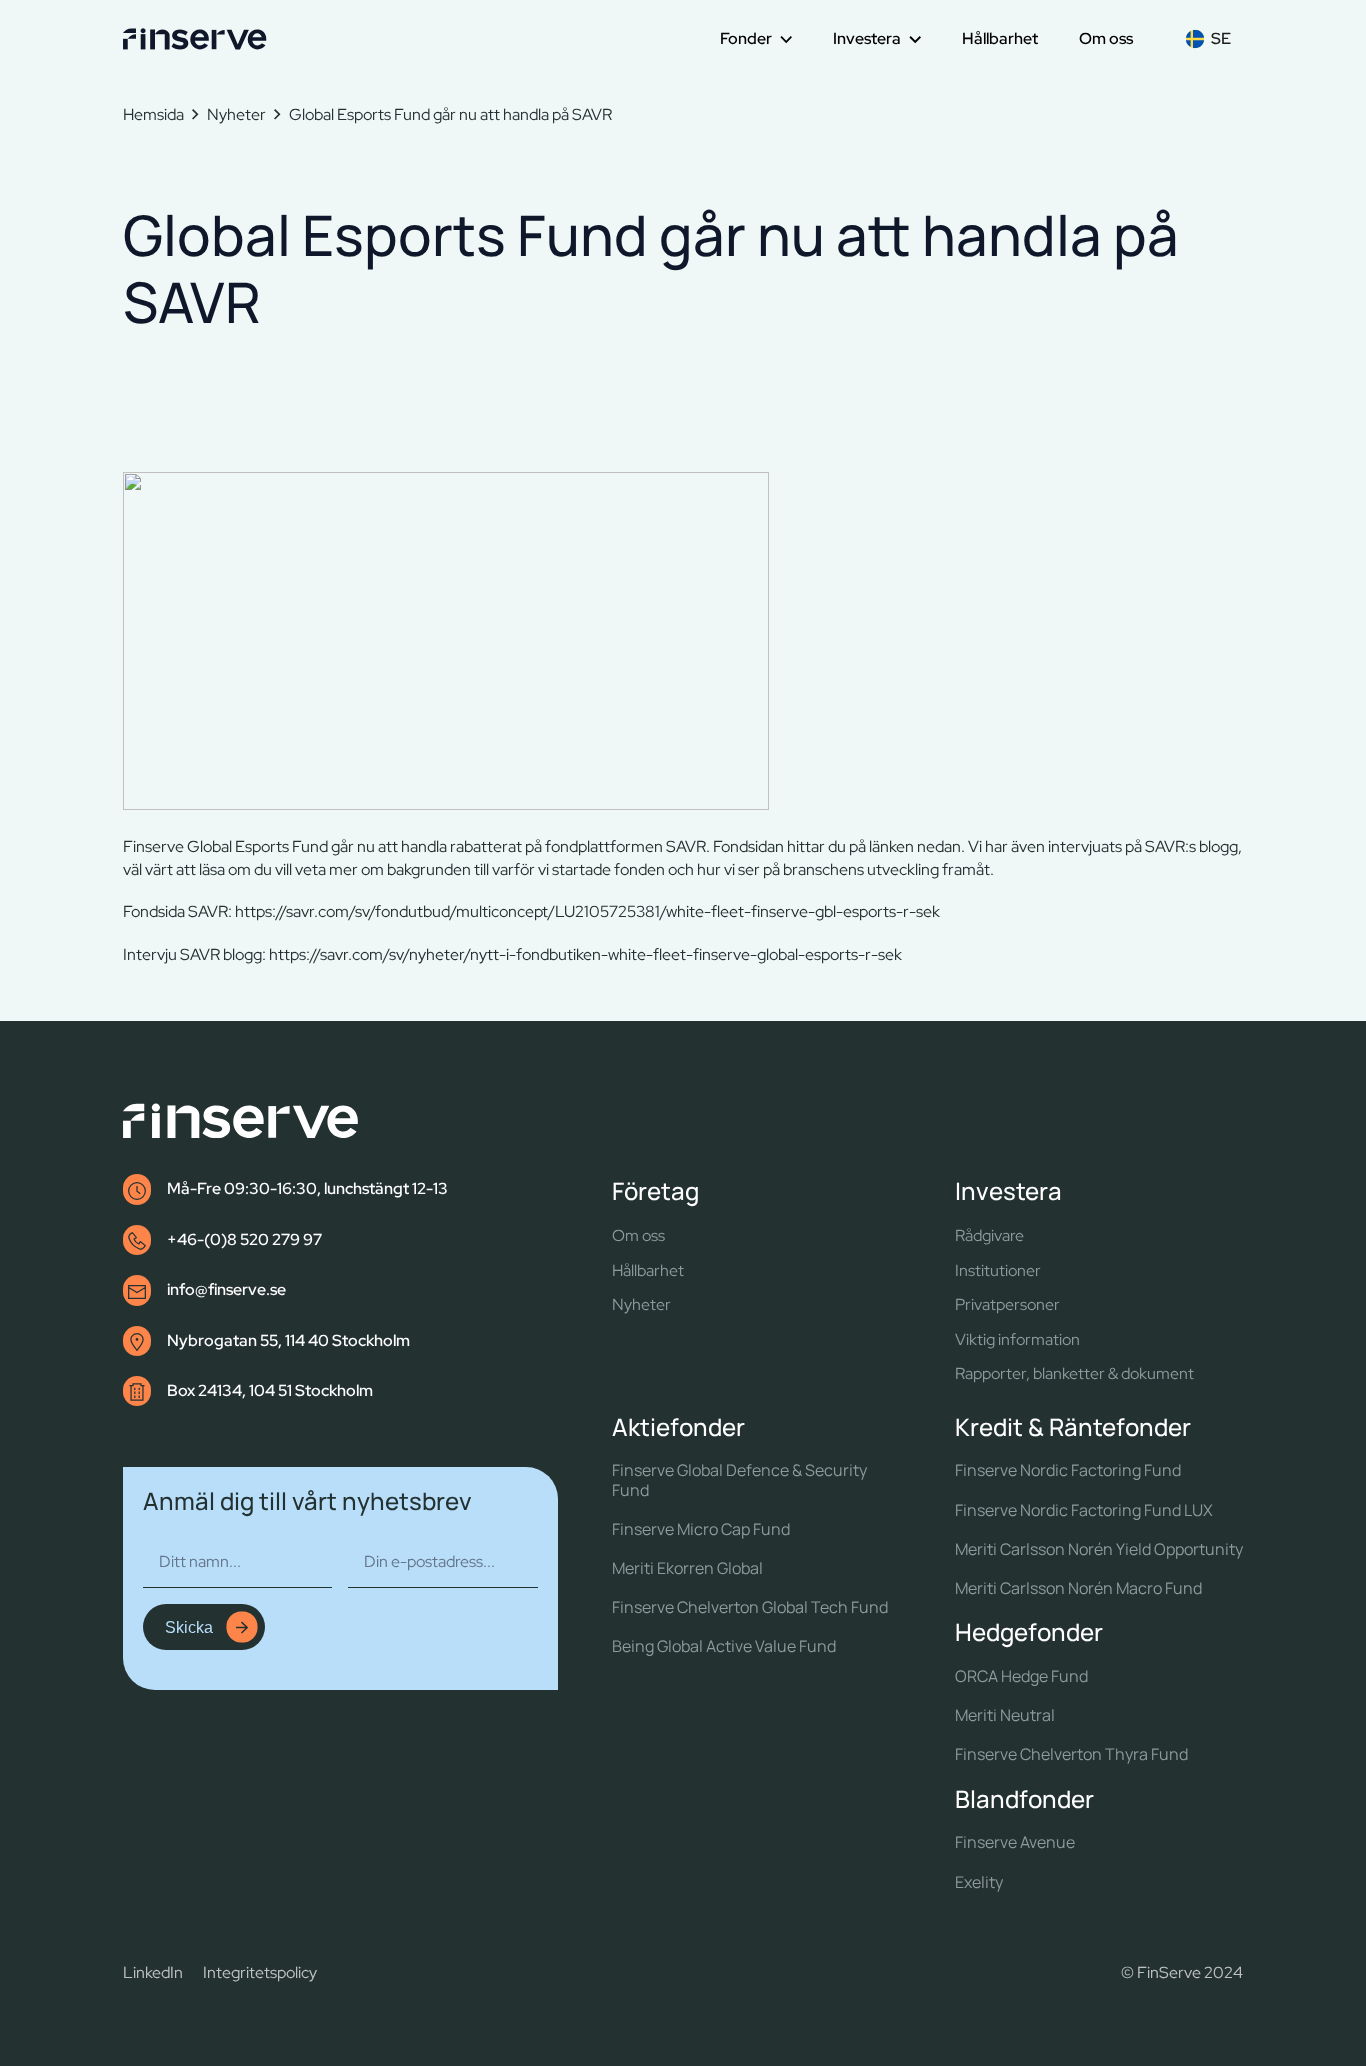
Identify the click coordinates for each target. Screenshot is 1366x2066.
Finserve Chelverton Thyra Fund (1071, 1754)
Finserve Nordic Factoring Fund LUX (1084, 1510)
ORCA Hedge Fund (1021, 1676)
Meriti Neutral (1005, 1715)
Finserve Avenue (1015, 1842)
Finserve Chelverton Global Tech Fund (750, 1607)
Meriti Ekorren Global (687, 1568)
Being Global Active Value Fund (724, 1646)
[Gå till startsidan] (195, 39)
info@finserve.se (226, 1289)
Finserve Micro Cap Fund (701, 1529)
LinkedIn (153, 1972)
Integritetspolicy (260, 1972)
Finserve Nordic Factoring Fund (1068, 1470)
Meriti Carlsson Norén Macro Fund (1078, 1588)
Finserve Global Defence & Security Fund (739, 1480)
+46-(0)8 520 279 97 (244, 1239)
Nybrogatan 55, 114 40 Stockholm (288, 1340)
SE (1221, 38)
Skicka (189, 1627)
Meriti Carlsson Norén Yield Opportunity (1099, 1549)
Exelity (979, 1882)
